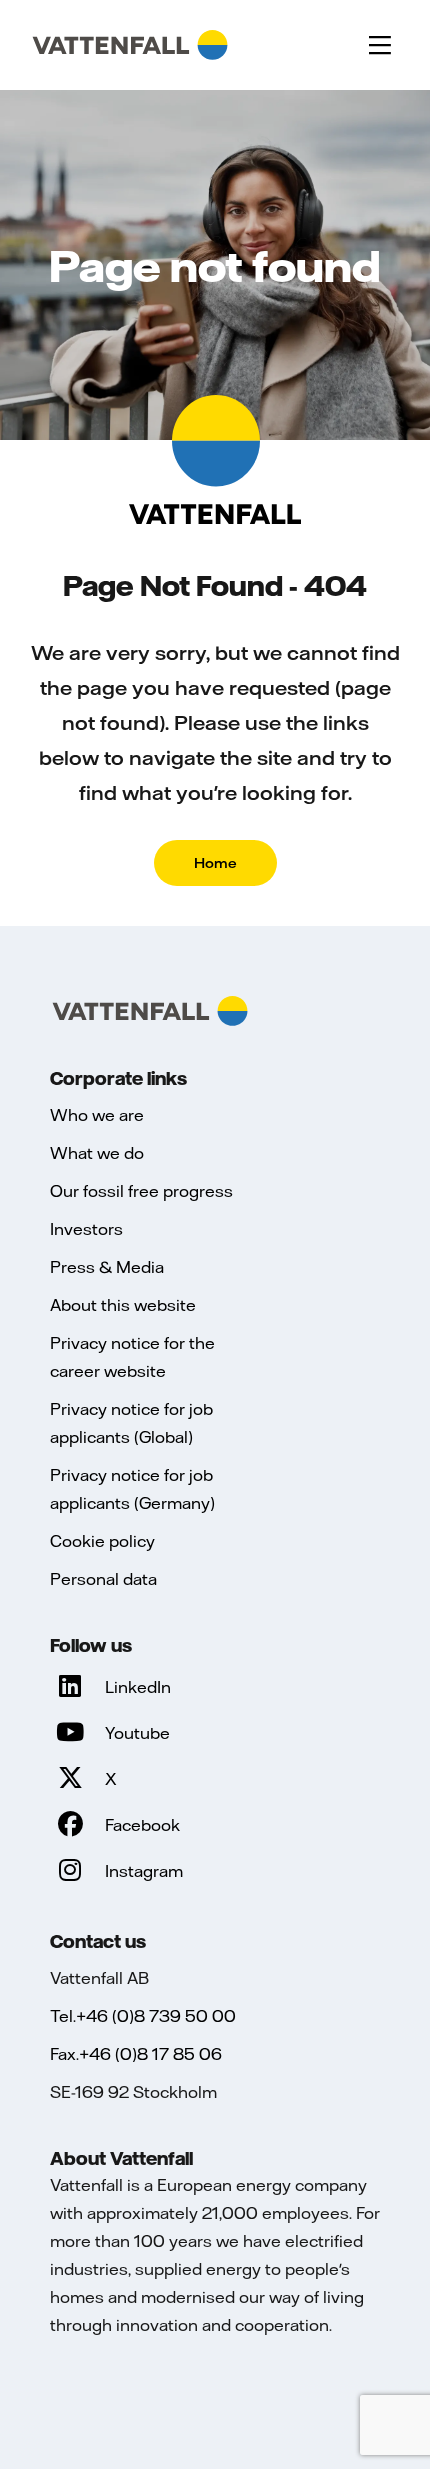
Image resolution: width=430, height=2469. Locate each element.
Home (215, 863)
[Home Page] (130, 45)
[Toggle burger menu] (380, 45)
